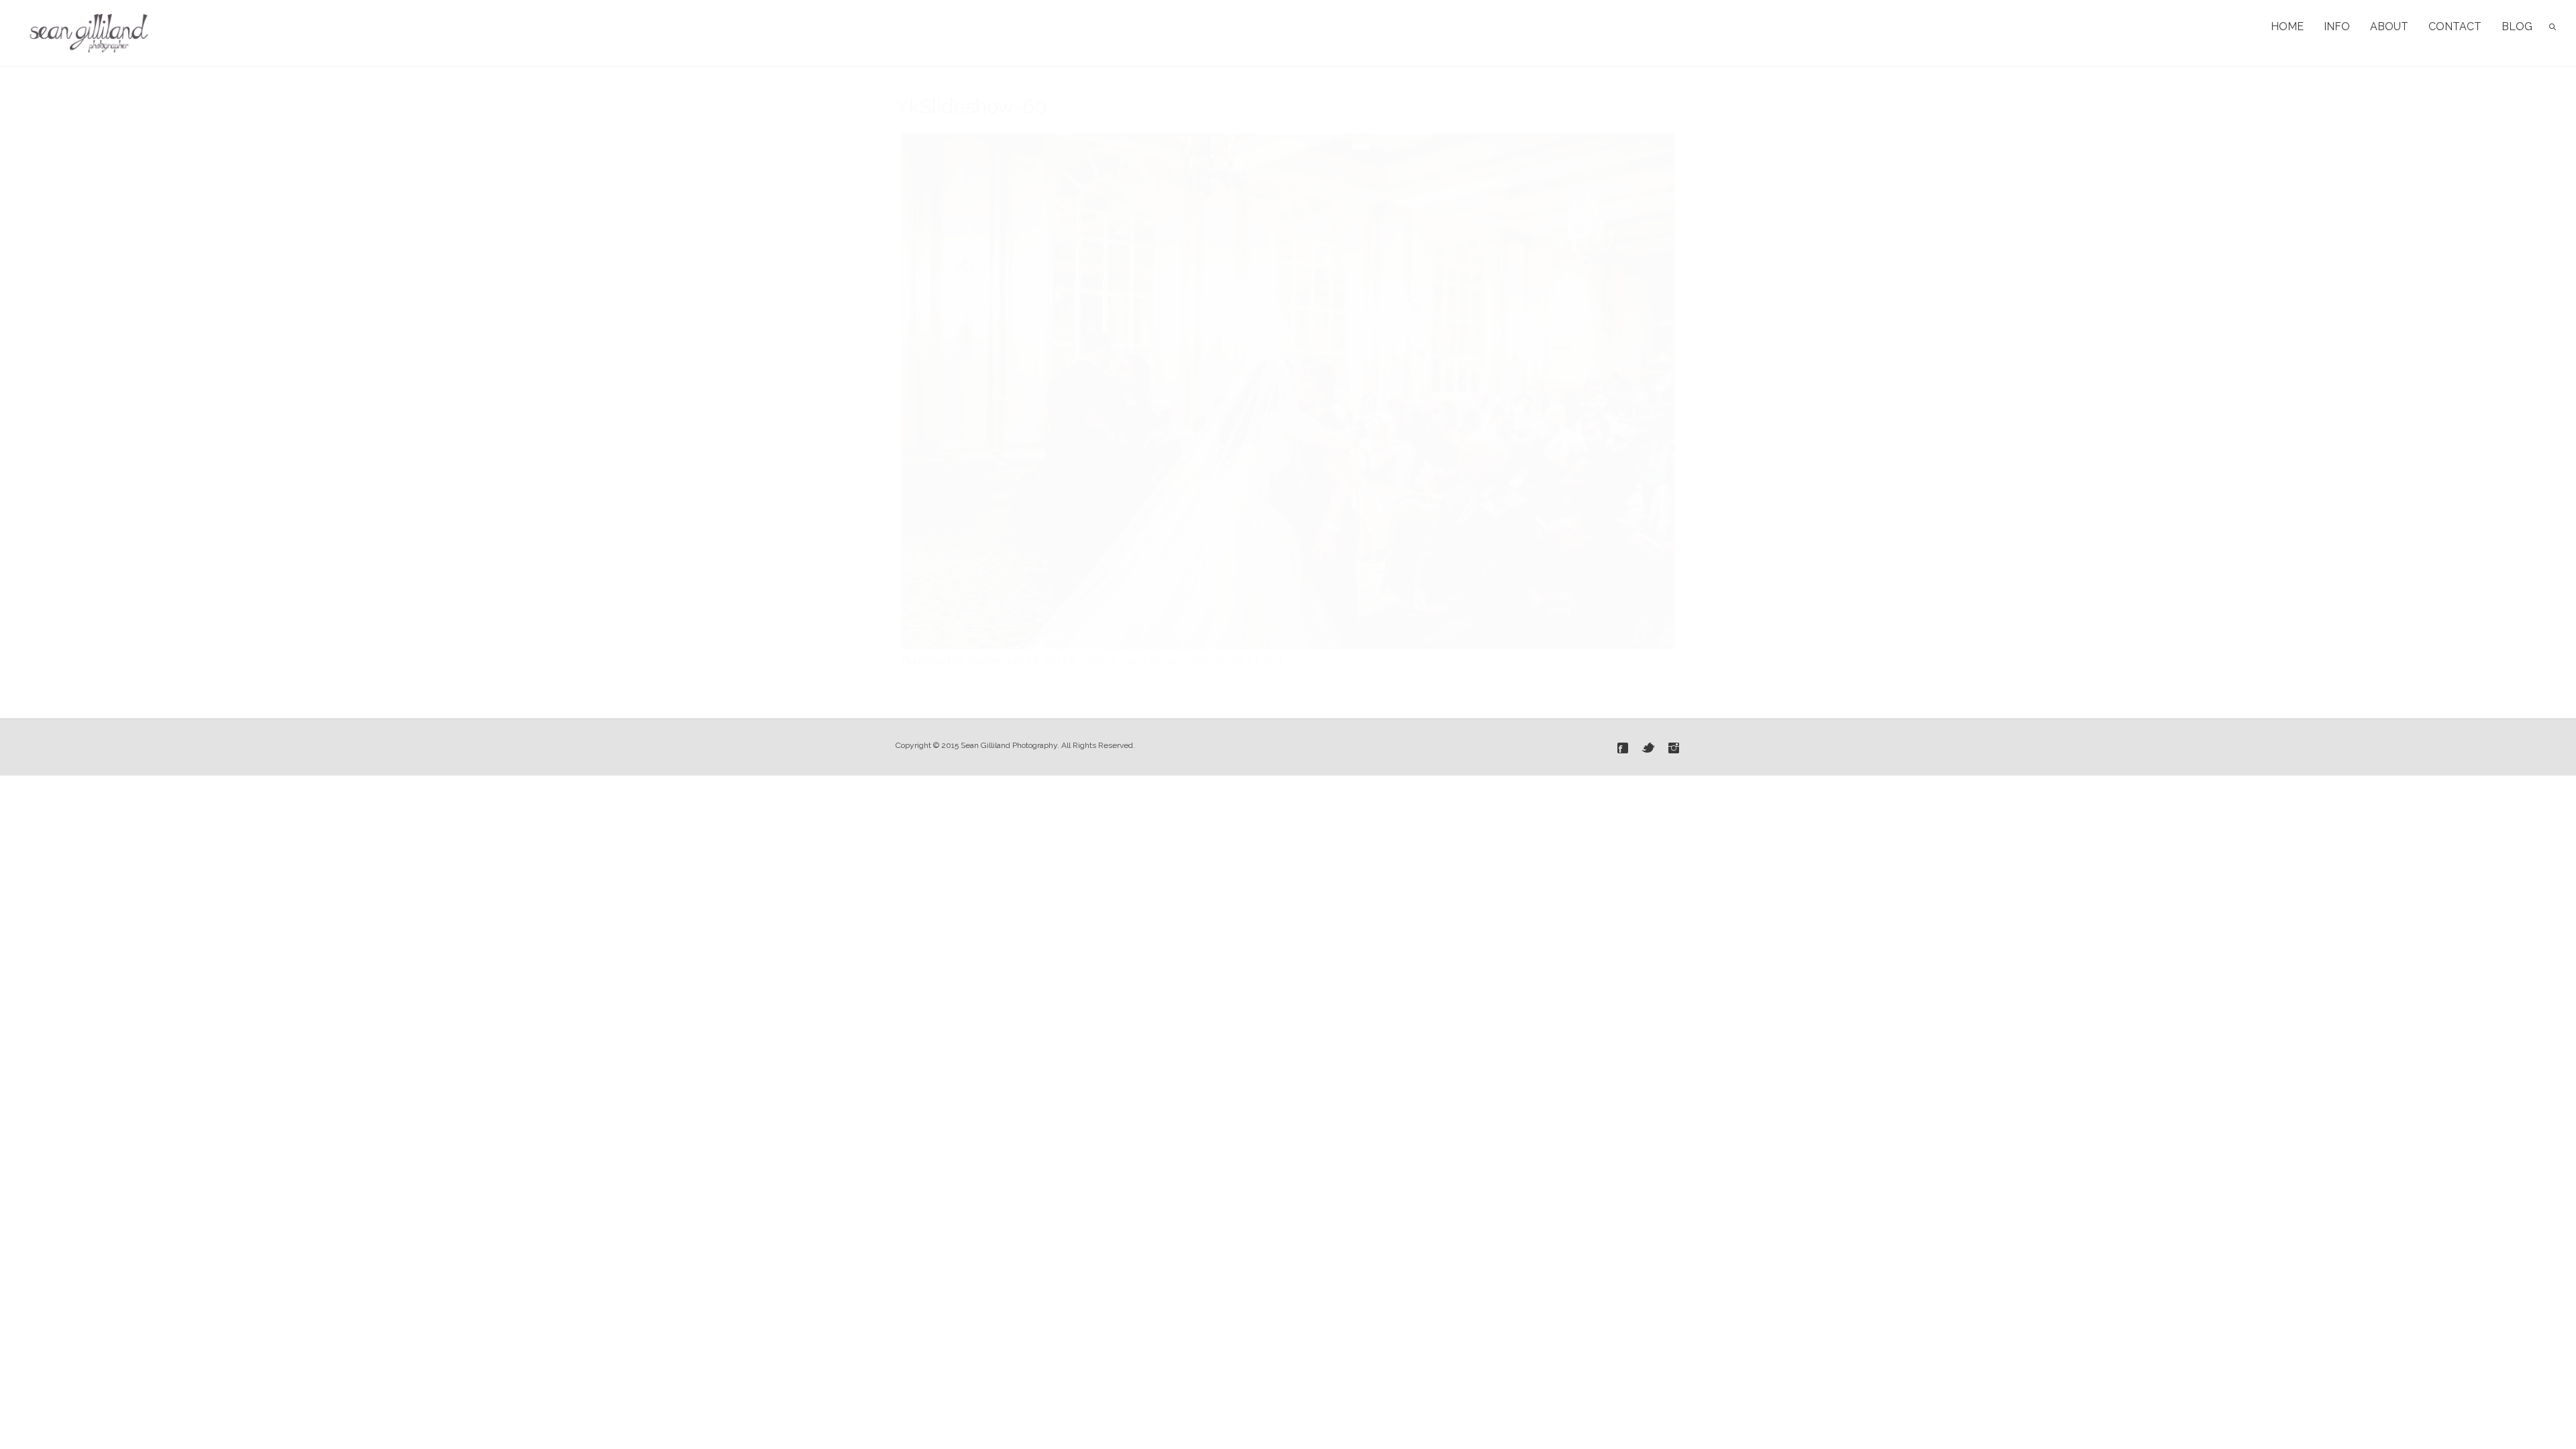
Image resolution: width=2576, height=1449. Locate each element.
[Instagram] (1674, 748)
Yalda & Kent (1112, 660)
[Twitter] (1648, 748)
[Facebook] (1623, 748)
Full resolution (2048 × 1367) (1213, 660)
